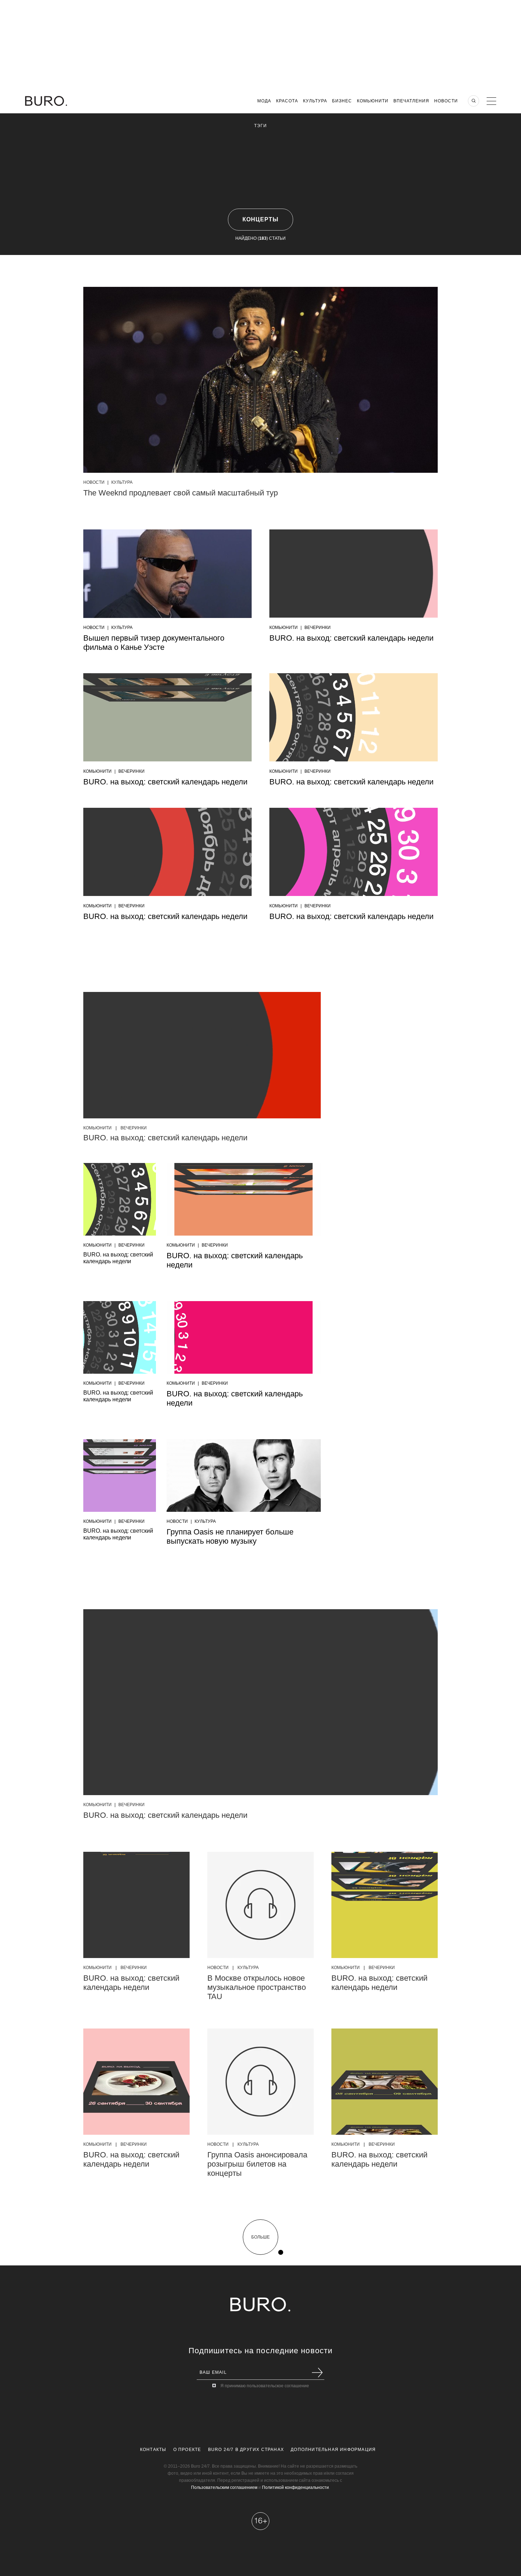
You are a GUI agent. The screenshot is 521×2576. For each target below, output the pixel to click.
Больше (260, 2237)
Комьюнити (373, 101)
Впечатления (411, 101)
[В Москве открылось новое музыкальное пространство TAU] (260, 1905)
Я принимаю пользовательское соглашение (265, 2386)
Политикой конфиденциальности (295, 2487)
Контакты (153, 2450)
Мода (264, 101)
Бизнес (342, 101)
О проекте (187, 2450)
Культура (315, 101)
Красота (287, 101)
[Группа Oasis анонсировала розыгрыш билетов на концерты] (260, 2082)
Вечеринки (318, 628)
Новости (446, 101)
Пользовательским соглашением (224, 2487)
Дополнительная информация (333, 2450)
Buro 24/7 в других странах (246, 2450)
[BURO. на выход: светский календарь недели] (202, 1055)
